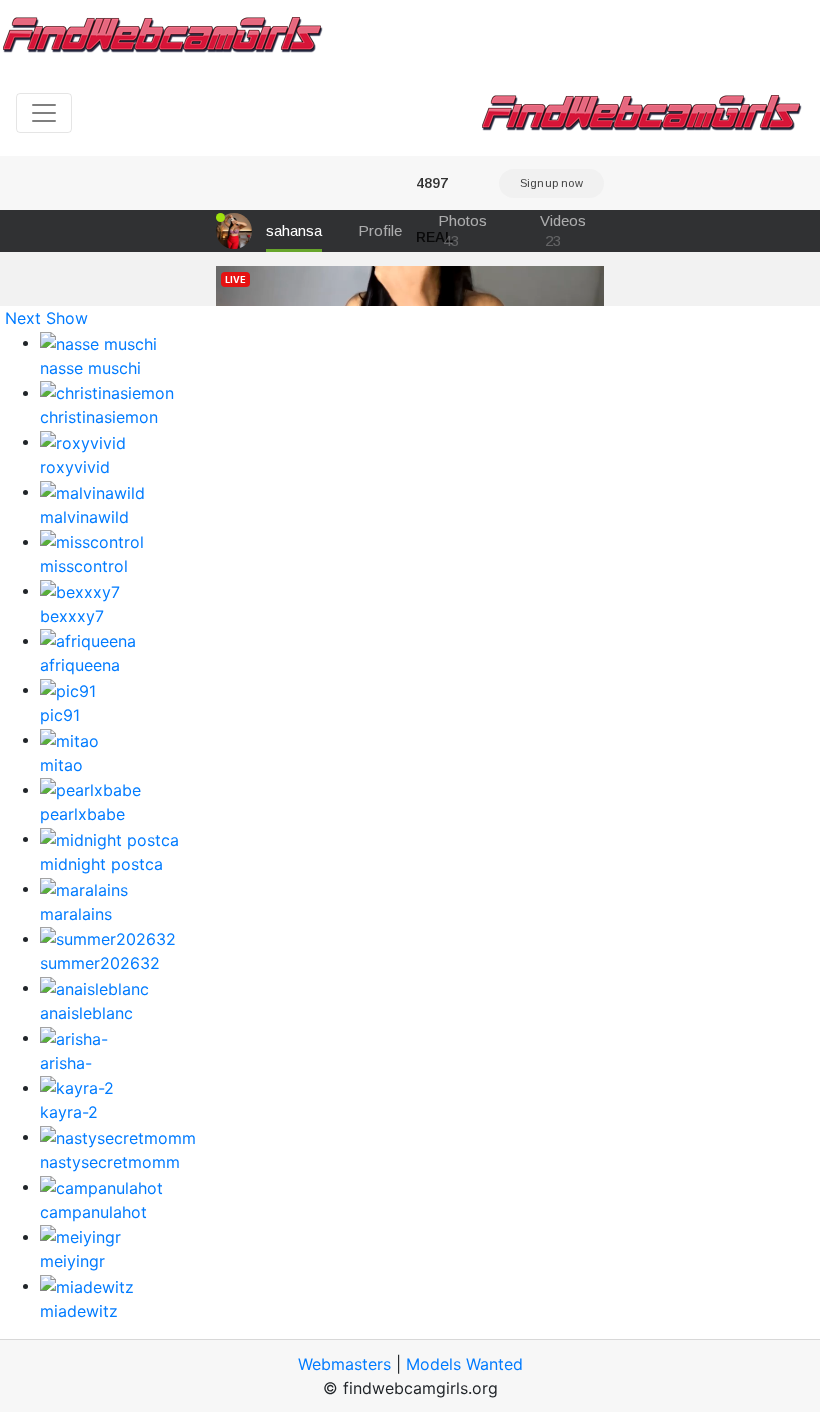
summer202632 (100, 963)
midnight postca (101, 864)
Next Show (46, 318)
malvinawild (84, 517)
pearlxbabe (82, 814)
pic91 (60, 715)
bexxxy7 (72, 616)
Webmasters (344, 1364)
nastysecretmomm (110, 1162)
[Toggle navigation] (44, 113)
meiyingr (72, 1261)
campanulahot (93, 1212)
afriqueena (80, 665)
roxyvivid (75, 467)
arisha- (66, 1063)
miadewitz (79, 1311)
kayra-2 (69, 1112)
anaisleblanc (86, 1013)
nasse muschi (90, 368)
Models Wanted (464, 1364)
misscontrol (84, 566)
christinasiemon (99, 417)
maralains (76, 914)
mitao (61, 765)
